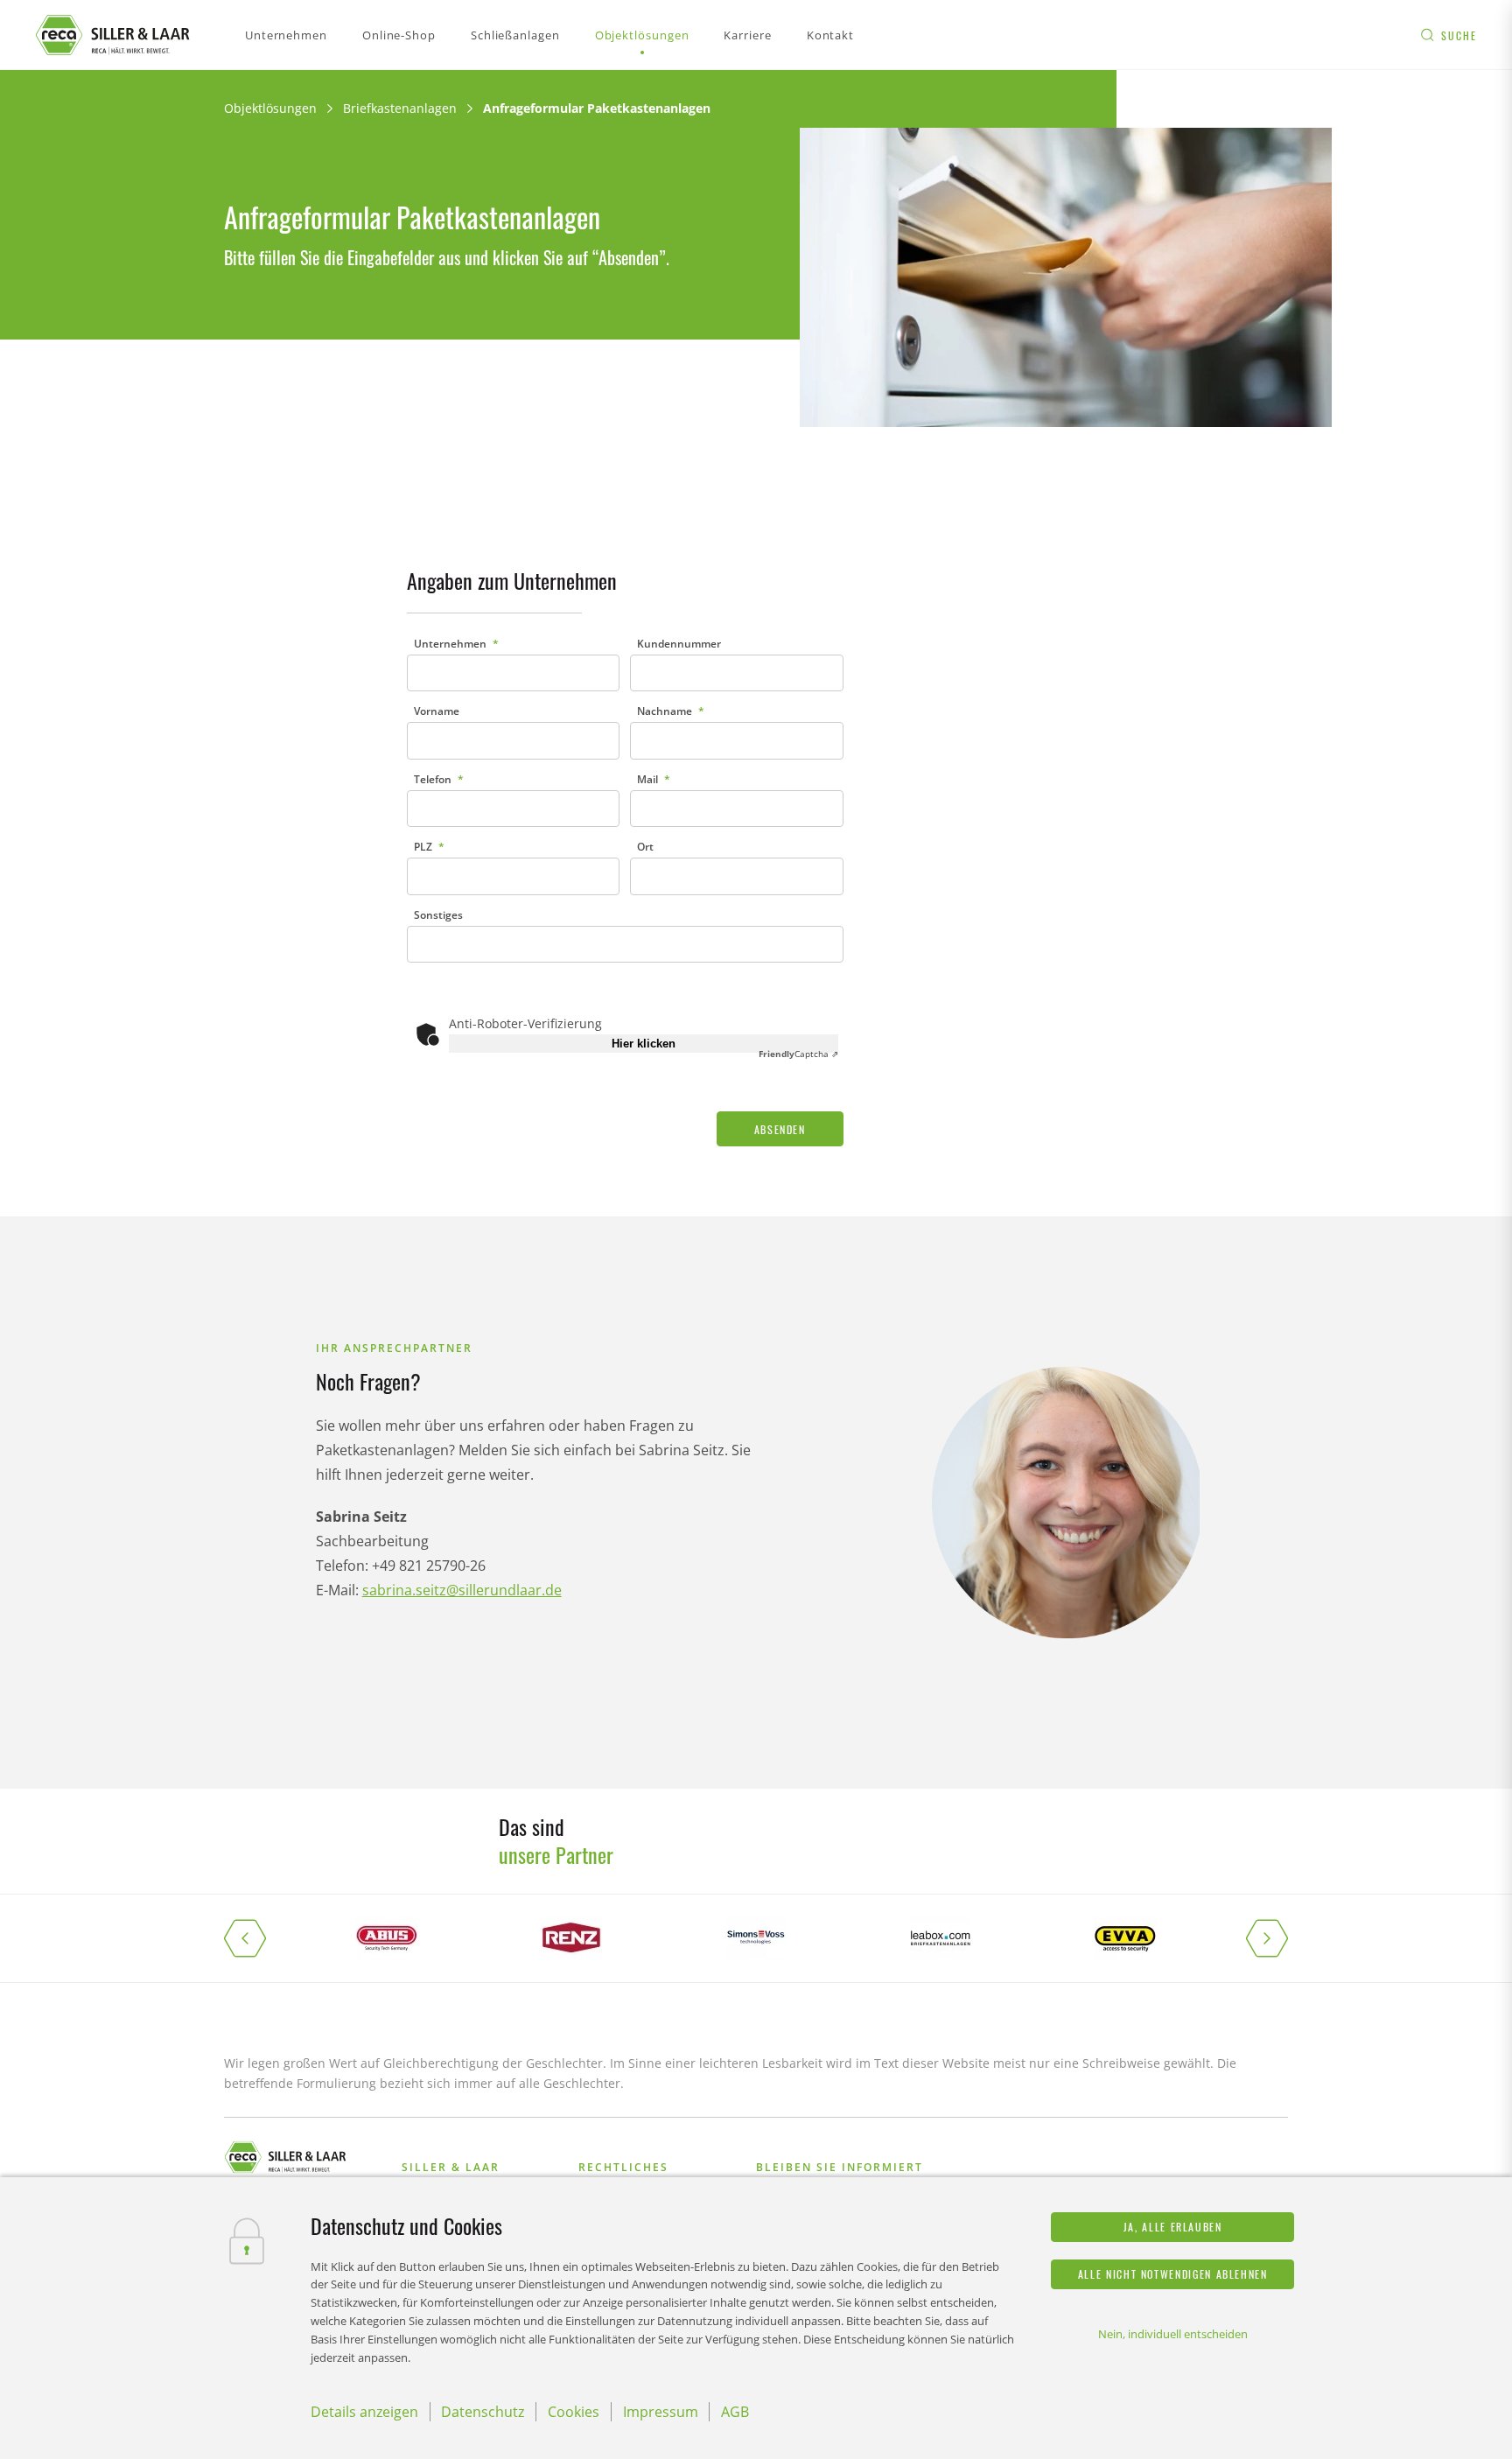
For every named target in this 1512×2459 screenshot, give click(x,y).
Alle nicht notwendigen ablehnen (1173, 2274)
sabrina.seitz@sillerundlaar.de (462, 1590)
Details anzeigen (364, 2412)
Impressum (661, 2412)
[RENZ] (571, 1938)
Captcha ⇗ (798, 1054)
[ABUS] (386, 1938)
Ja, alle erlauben (1173, 2227)
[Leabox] (941, 1938)
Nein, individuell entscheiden (1173, 2334)
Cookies (574, 2412)
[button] (259, 1938)
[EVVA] (1126, 1938)
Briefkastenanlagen (400, 108)
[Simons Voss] (756, 1938)
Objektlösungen (270, 108)
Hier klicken (644, 1044)
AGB (735, 2412)
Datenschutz (483, 2412)
